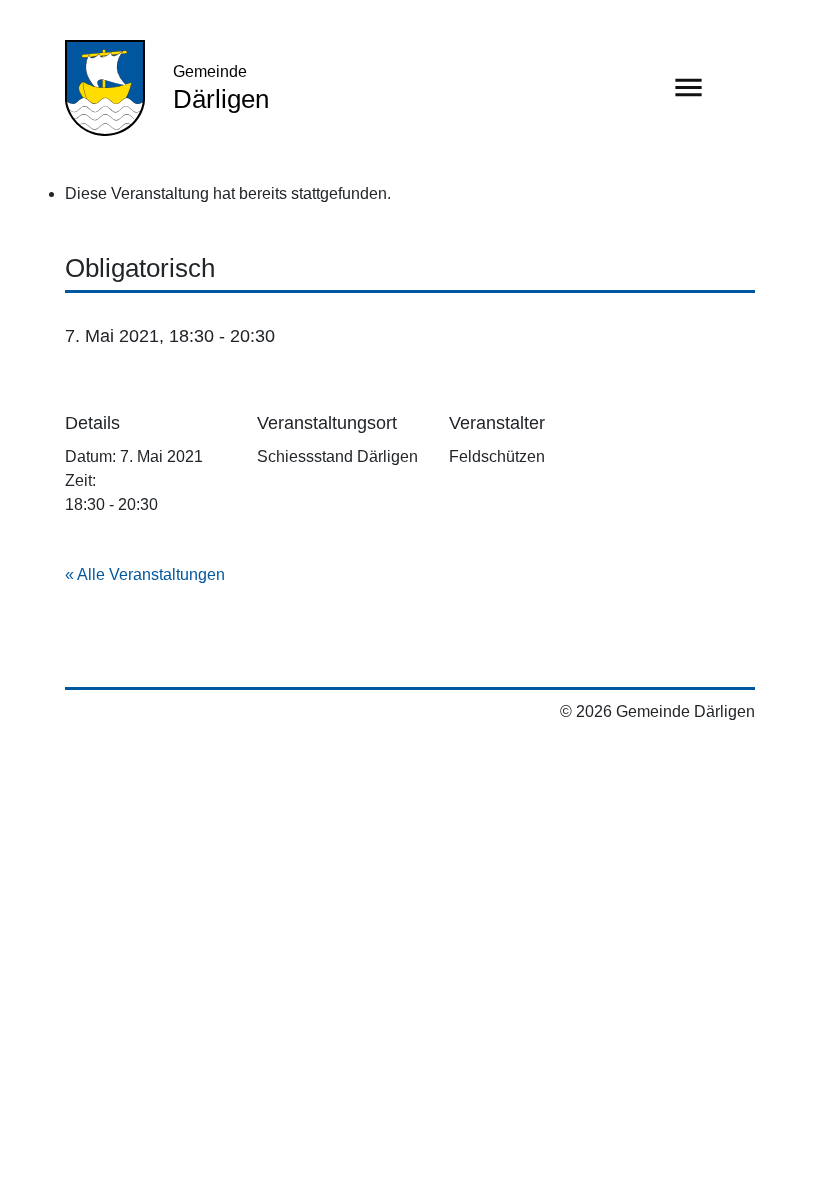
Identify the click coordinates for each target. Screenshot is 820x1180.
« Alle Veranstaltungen (145, 574)
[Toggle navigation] (688, 87)
